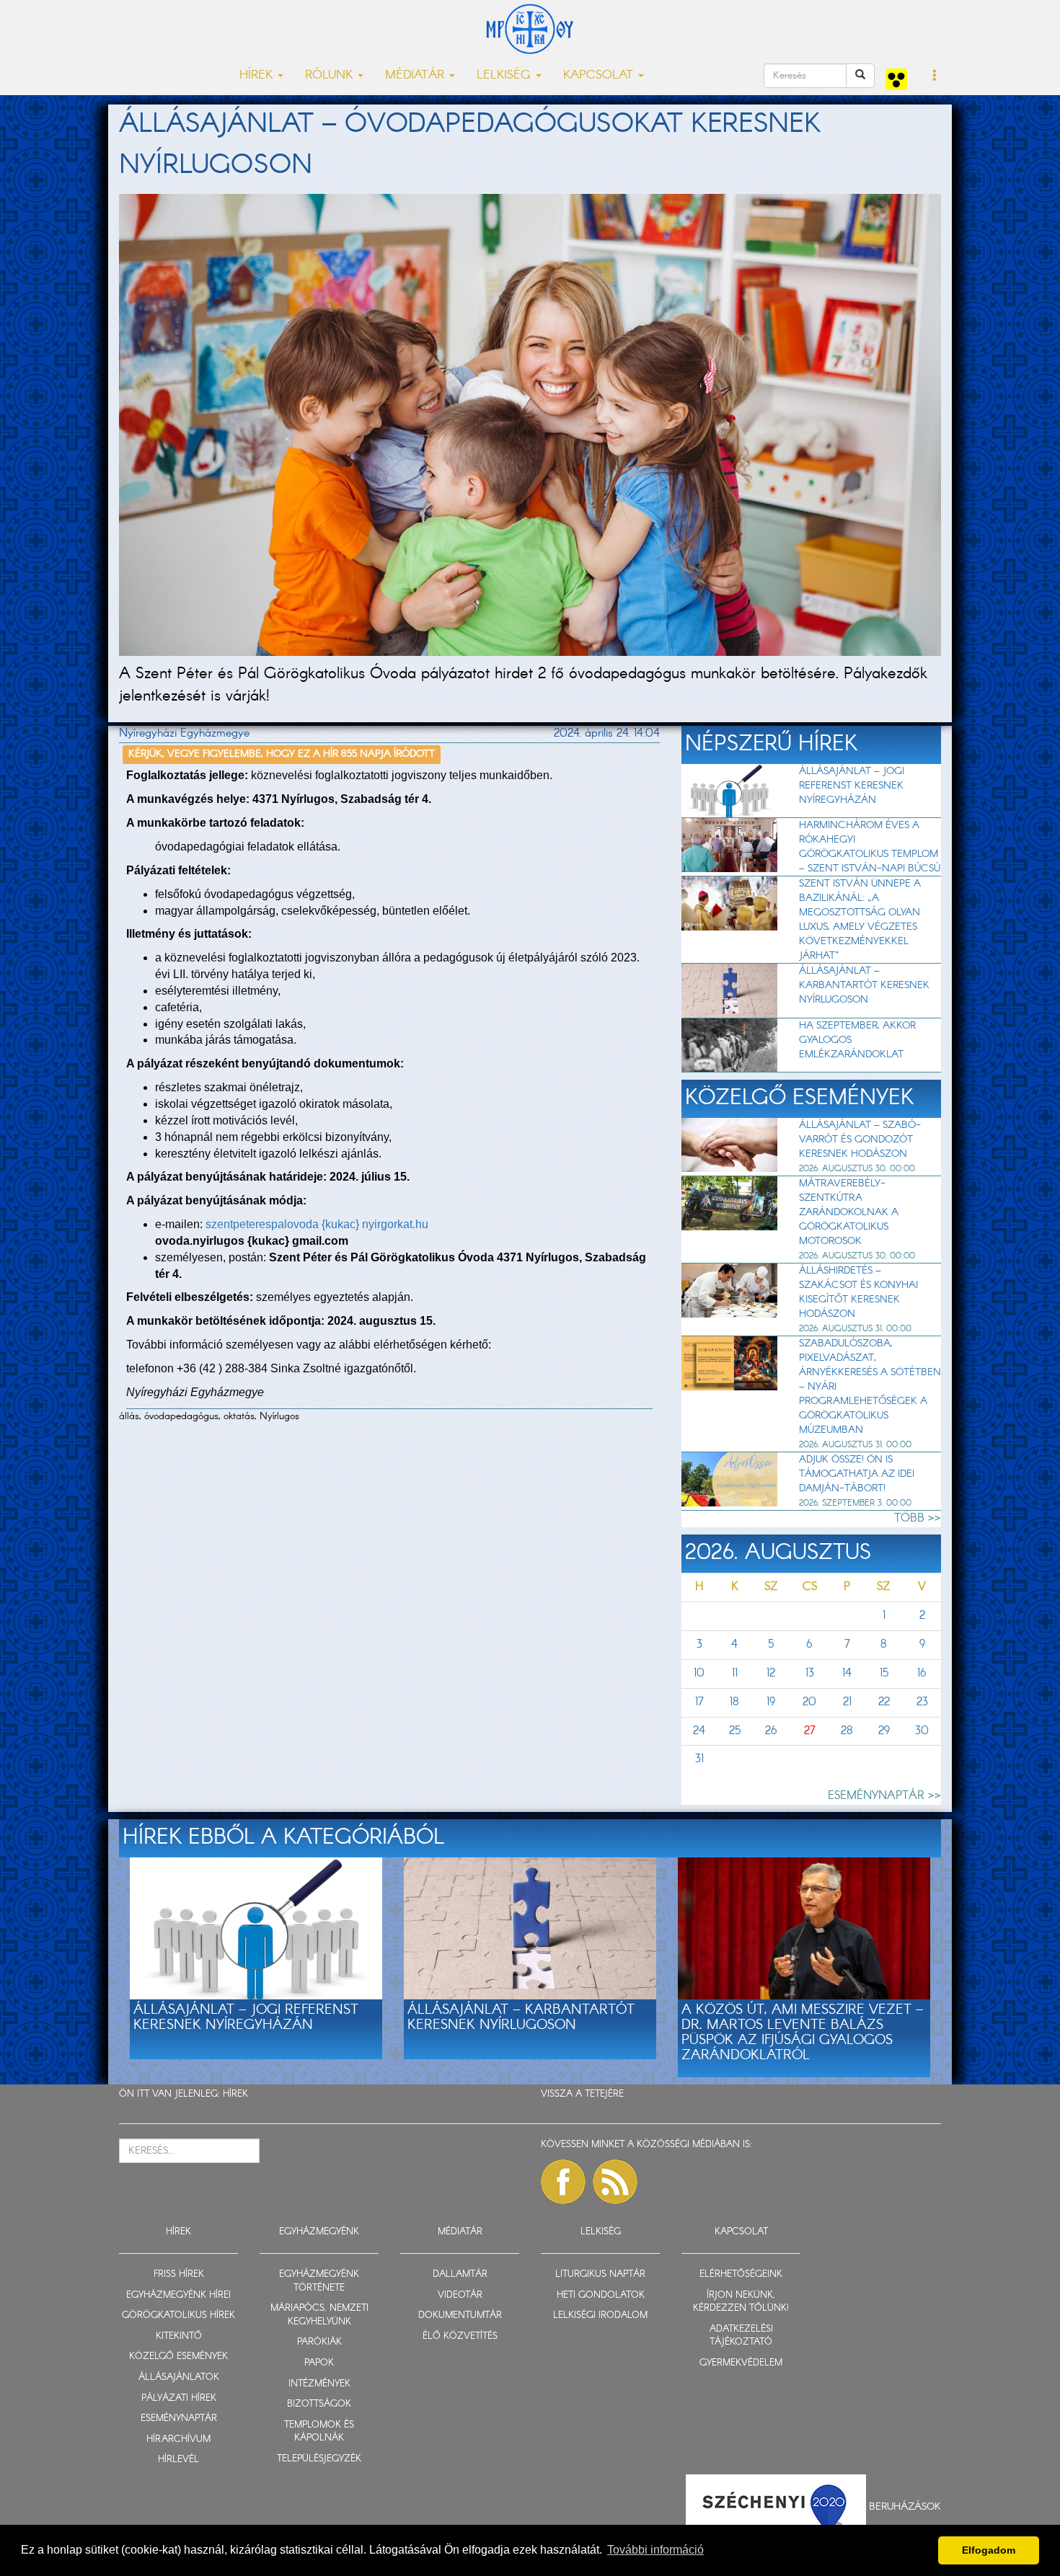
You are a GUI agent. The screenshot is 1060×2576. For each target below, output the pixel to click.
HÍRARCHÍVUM (178, 2439)
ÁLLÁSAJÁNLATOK (179, 2377)
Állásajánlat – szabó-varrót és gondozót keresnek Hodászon (860, 1140)
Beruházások (905, 2506)
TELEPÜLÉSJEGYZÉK (319, 2459)
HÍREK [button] (258, 75)
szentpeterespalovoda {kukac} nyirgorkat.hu (317, 1224)
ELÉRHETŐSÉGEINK (741, 2274)
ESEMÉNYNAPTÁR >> (884, 1796)
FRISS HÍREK (179, 2274)
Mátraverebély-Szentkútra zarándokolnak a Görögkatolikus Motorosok (849, 1212)
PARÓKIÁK (319, 2342)
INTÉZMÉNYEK (319, 2384)
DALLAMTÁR (460, 2274)
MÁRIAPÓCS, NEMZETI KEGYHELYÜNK (319, 2315)
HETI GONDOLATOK (601, 2295)
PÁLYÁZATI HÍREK (179, 2398)
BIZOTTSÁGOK (319, 2404)
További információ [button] (655, 2550)
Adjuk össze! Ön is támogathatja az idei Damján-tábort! (857, 1474)
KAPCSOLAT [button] (600, 75)
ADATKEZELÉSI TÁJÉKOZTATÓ (741, 2336)
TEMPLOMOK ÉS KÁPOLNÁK (319, 2432)
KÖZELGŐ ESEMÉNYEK (178, 2357)
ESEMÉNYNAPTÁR (179, 2419)
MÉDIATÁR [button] (416, 75)
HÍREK (235, 2094)
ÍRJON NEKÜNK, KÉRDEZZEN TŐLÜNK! (741, 2302)
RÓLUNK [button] (331, 75)
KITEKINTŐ (179, 2336)
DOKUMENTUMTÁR (460, 2315)
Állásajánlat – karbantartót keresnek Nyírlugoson (864, 985)
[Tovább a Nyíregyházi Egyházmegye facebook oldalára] (563, 2182)
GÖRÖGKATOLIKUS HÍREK (178, 2315)
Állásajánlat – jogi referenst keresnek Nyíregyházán (852, 786)
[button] (935, 76)
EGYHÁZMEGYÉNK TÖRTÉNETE (319, 2281)
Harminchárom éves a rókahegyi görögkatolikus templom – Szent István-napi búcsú (870, 847)
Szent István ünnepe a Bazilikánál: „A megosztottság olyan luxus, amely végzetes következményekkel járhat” (860, 920)
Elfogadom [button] (989, 2550)
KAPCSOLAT (741, 2232)
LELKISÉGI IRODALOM (600, 2315)
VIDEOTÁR (460, 2295)
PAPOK (319, 2363)
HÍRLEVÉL (178, 2460)
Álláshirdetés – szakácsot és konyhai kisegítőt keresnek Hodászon (858, 1292)
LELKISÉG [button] (505, 75)
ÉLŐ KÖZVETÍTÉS (460, 2336)
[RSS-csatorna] (615, 2182)
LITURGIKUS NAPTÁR (600, 2274)
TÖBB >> (918, 1518)
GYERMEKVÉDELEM (741, 2363)
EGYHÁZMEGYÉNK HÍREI (178, 2295)
